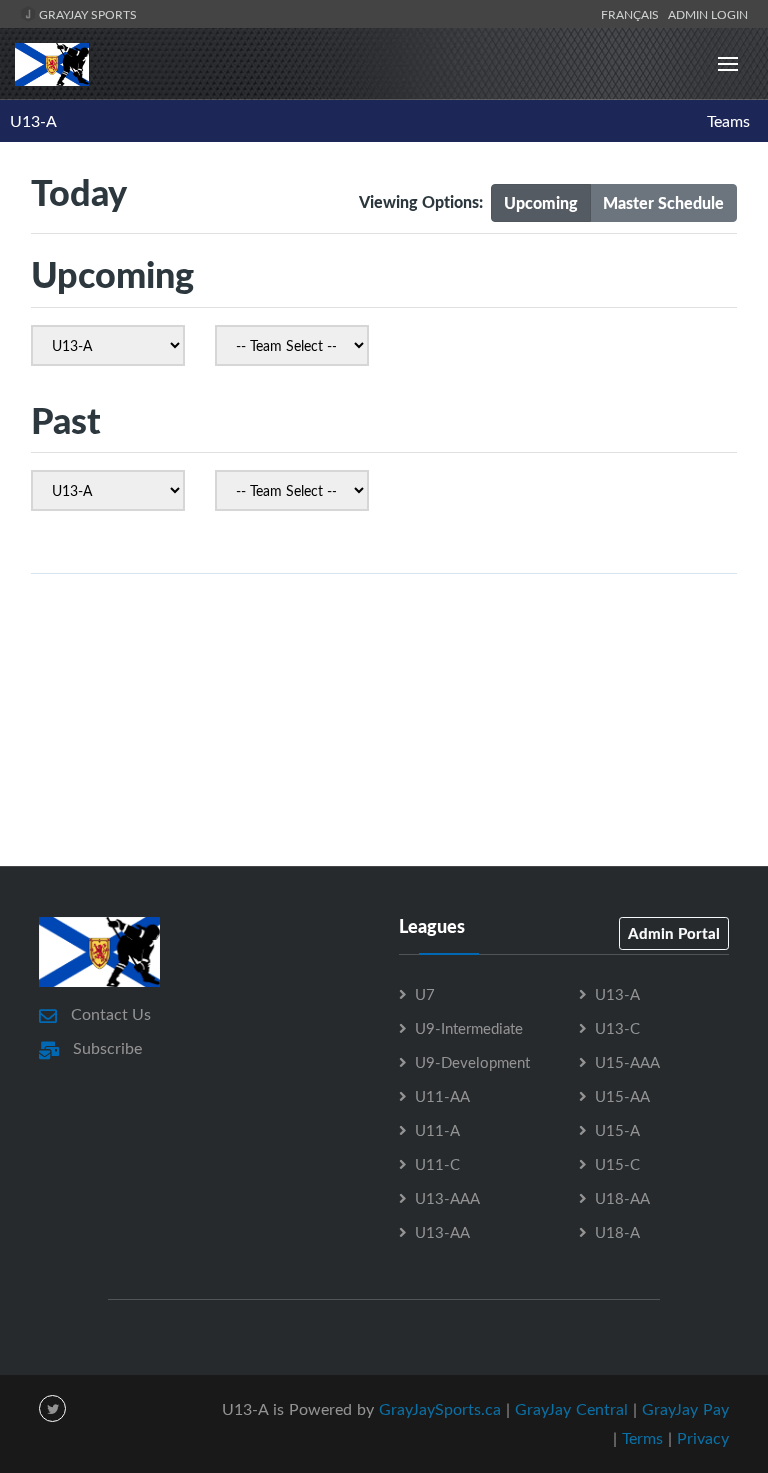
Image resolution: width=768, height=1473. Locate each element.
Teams (728, 121)
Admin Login (708, 14)
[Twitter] (52, 1408)
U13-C (617, 1028)
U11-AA (442, 1096)
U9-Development (472, 1062)
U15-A (617, 1130)
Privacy (703, 1438)
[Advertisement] (384, 776)
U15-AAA (627, 1062)
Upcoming (541, 202)
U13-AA (442, 1232)
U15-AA (622, 1096)
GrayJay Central (571, 1409)
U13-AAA (447, 1198)
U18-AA (622, 1198)
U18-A (617, 1232)
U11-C (437, 1164)
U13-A (33, 121)
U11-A (437, 1130)
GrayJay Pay (685, 1409)
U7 (425, 994)
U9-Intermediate (469, 1028)
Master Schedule (663, 202)
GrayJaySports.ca (440, 1409)
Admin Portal (674, 933)
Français (633, 14)
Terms (642, 1438)
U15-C (617, 1164)
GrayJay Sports (86, 14)
